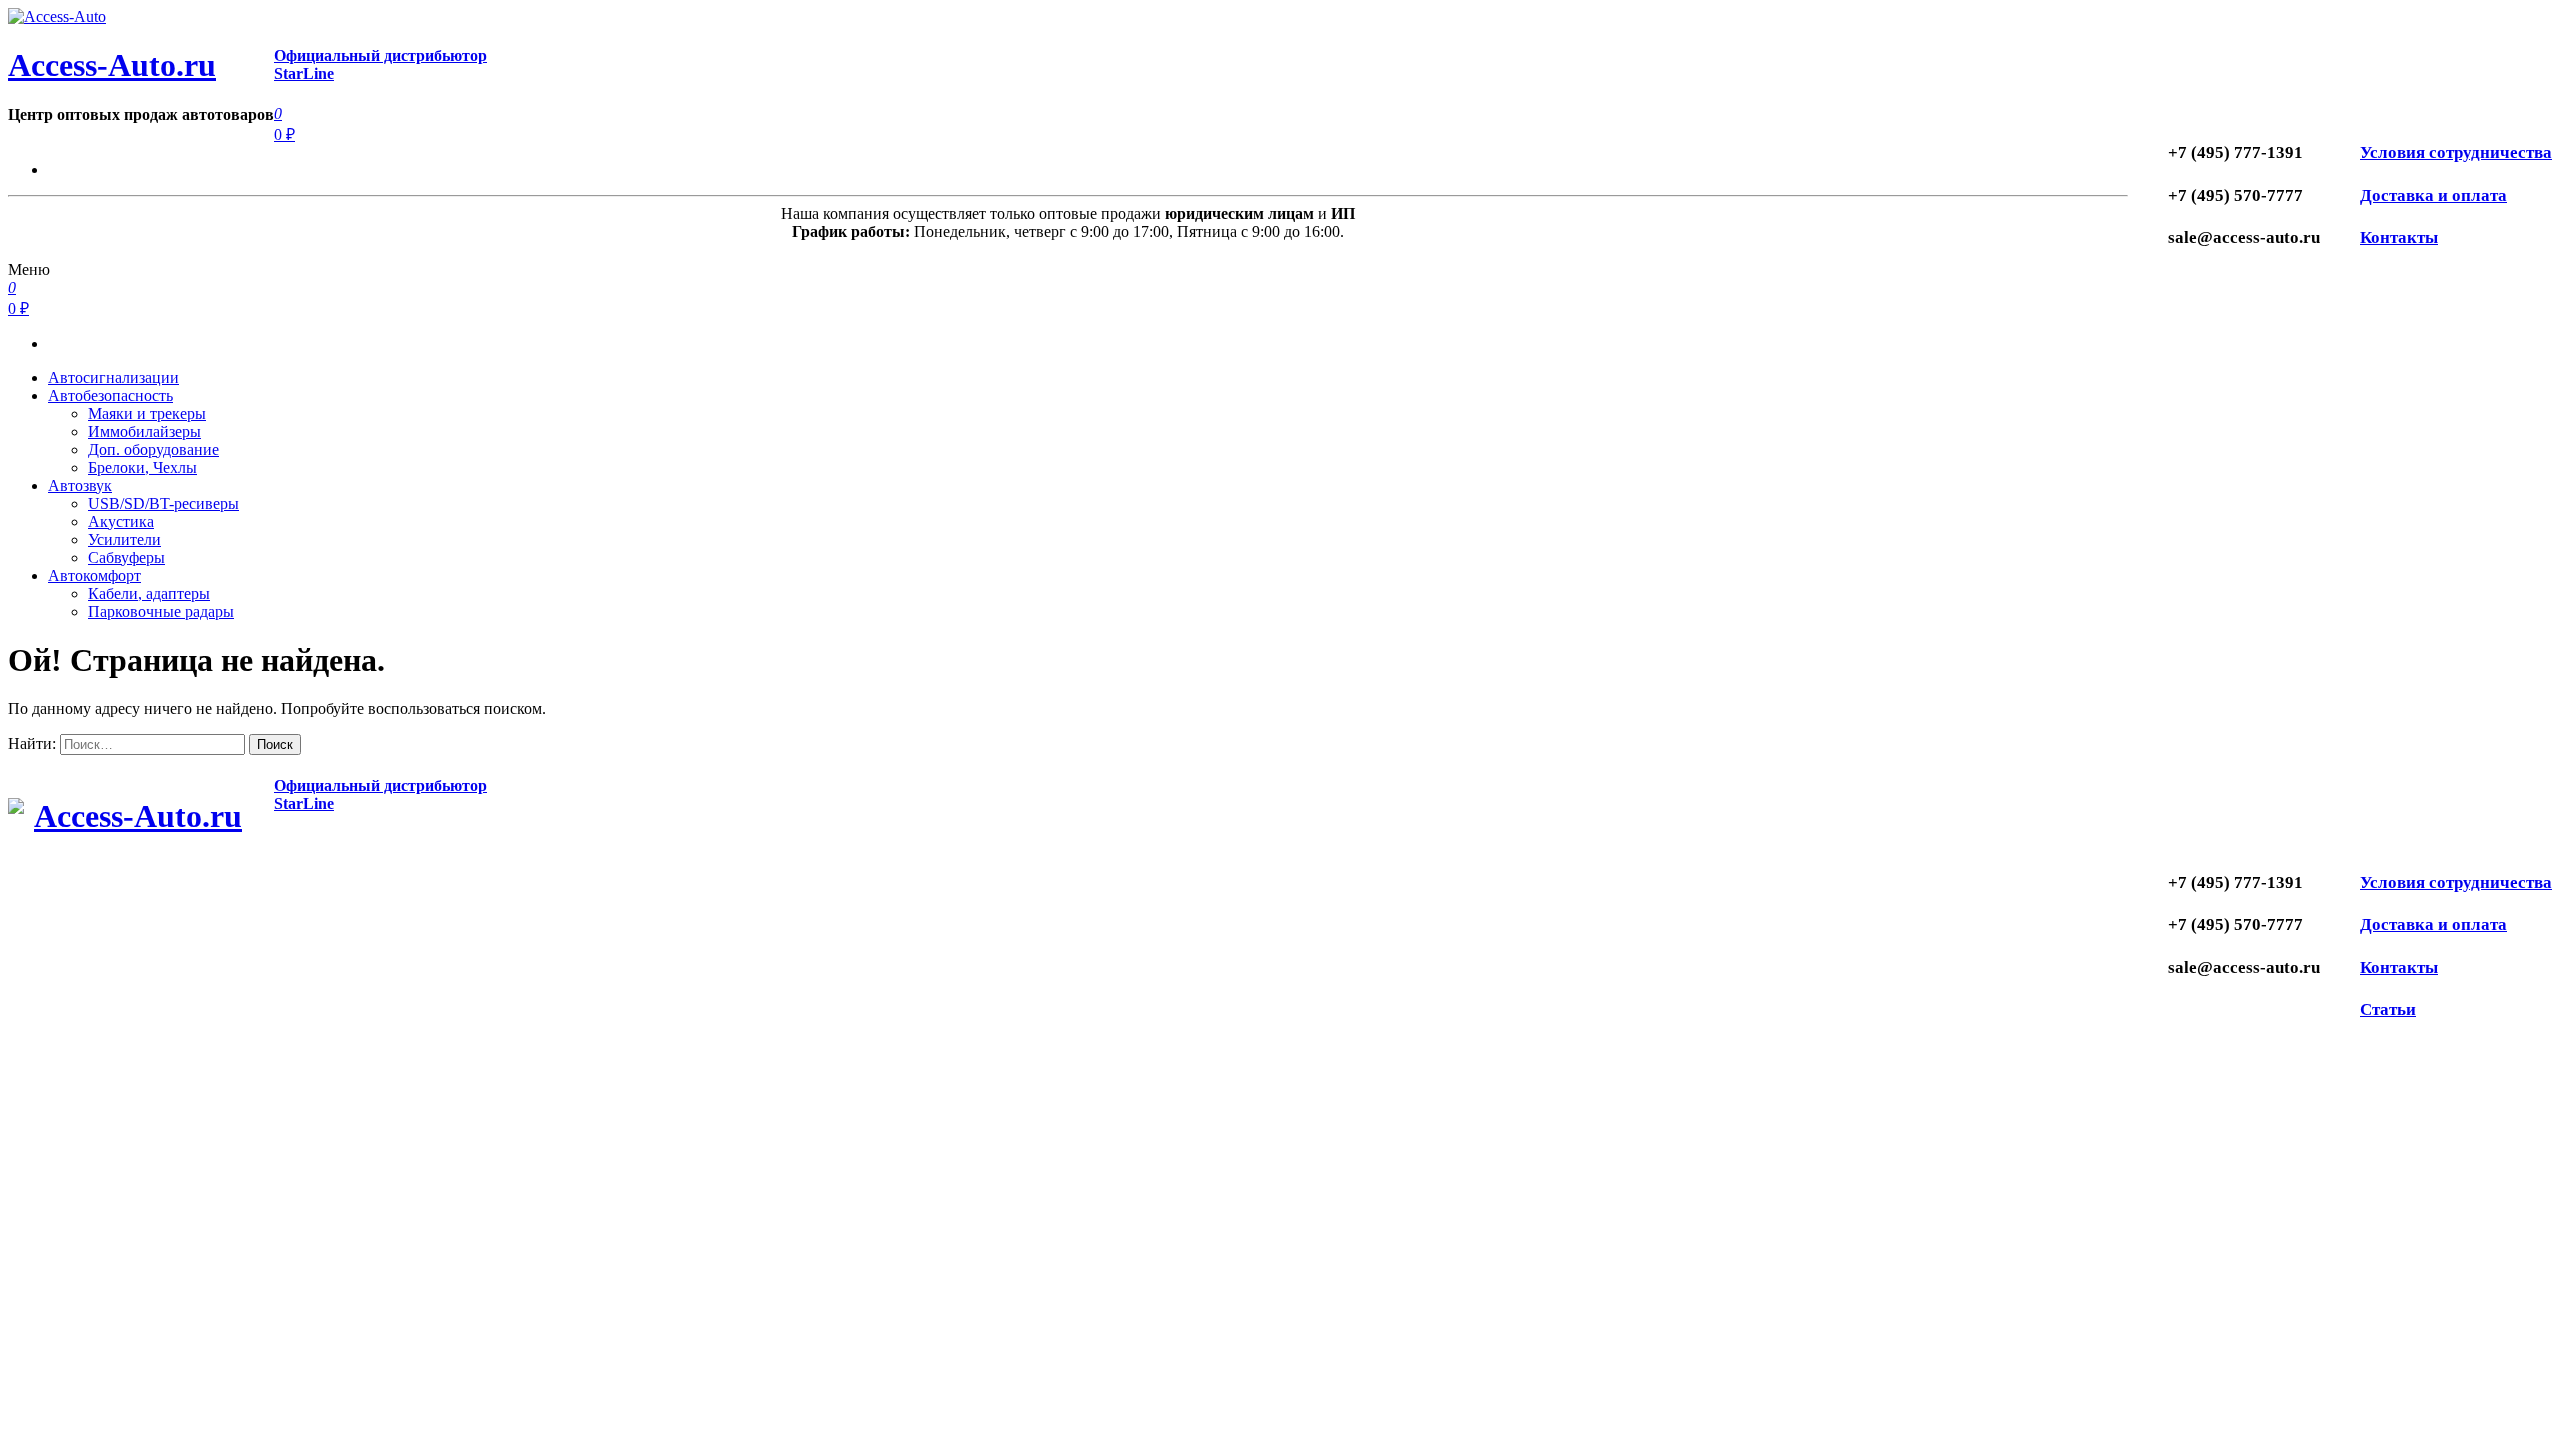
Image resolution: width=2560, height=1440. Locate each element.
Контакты (2399, 237)
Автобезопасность (110, 395)
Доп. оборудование (153, 449)
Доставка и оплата (2433, 195)
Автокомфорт (94, 575)
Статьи (2388, 1009)
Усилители (124, 539)
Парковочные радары (161, 611)
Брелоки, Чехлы (142, 467)
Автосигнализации (113, 377)
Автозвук (80, 485)
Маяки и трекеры (147, 413)
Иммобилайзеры (144, 431)
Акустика (121, 521)
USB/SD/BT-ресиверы (163, 503)
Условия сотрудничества (2456, 152)
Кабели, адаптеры (149, 593)
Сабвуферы (126, 557)
